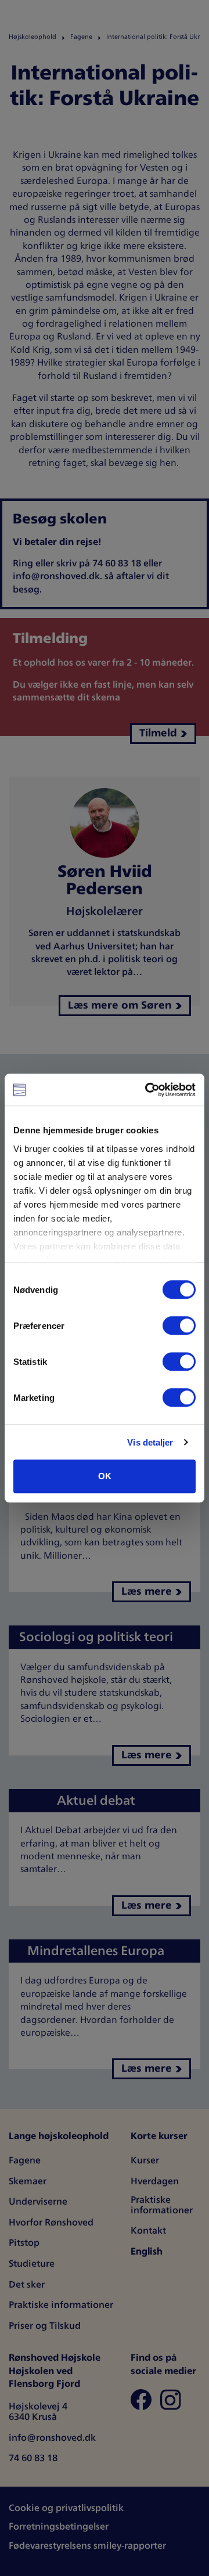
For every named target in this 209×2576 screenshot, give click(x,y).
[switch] (179, 1325)
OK (105, 1476)
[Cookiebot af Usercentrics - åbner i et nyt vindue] (147, 1090)
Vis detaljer (150, 1442)
